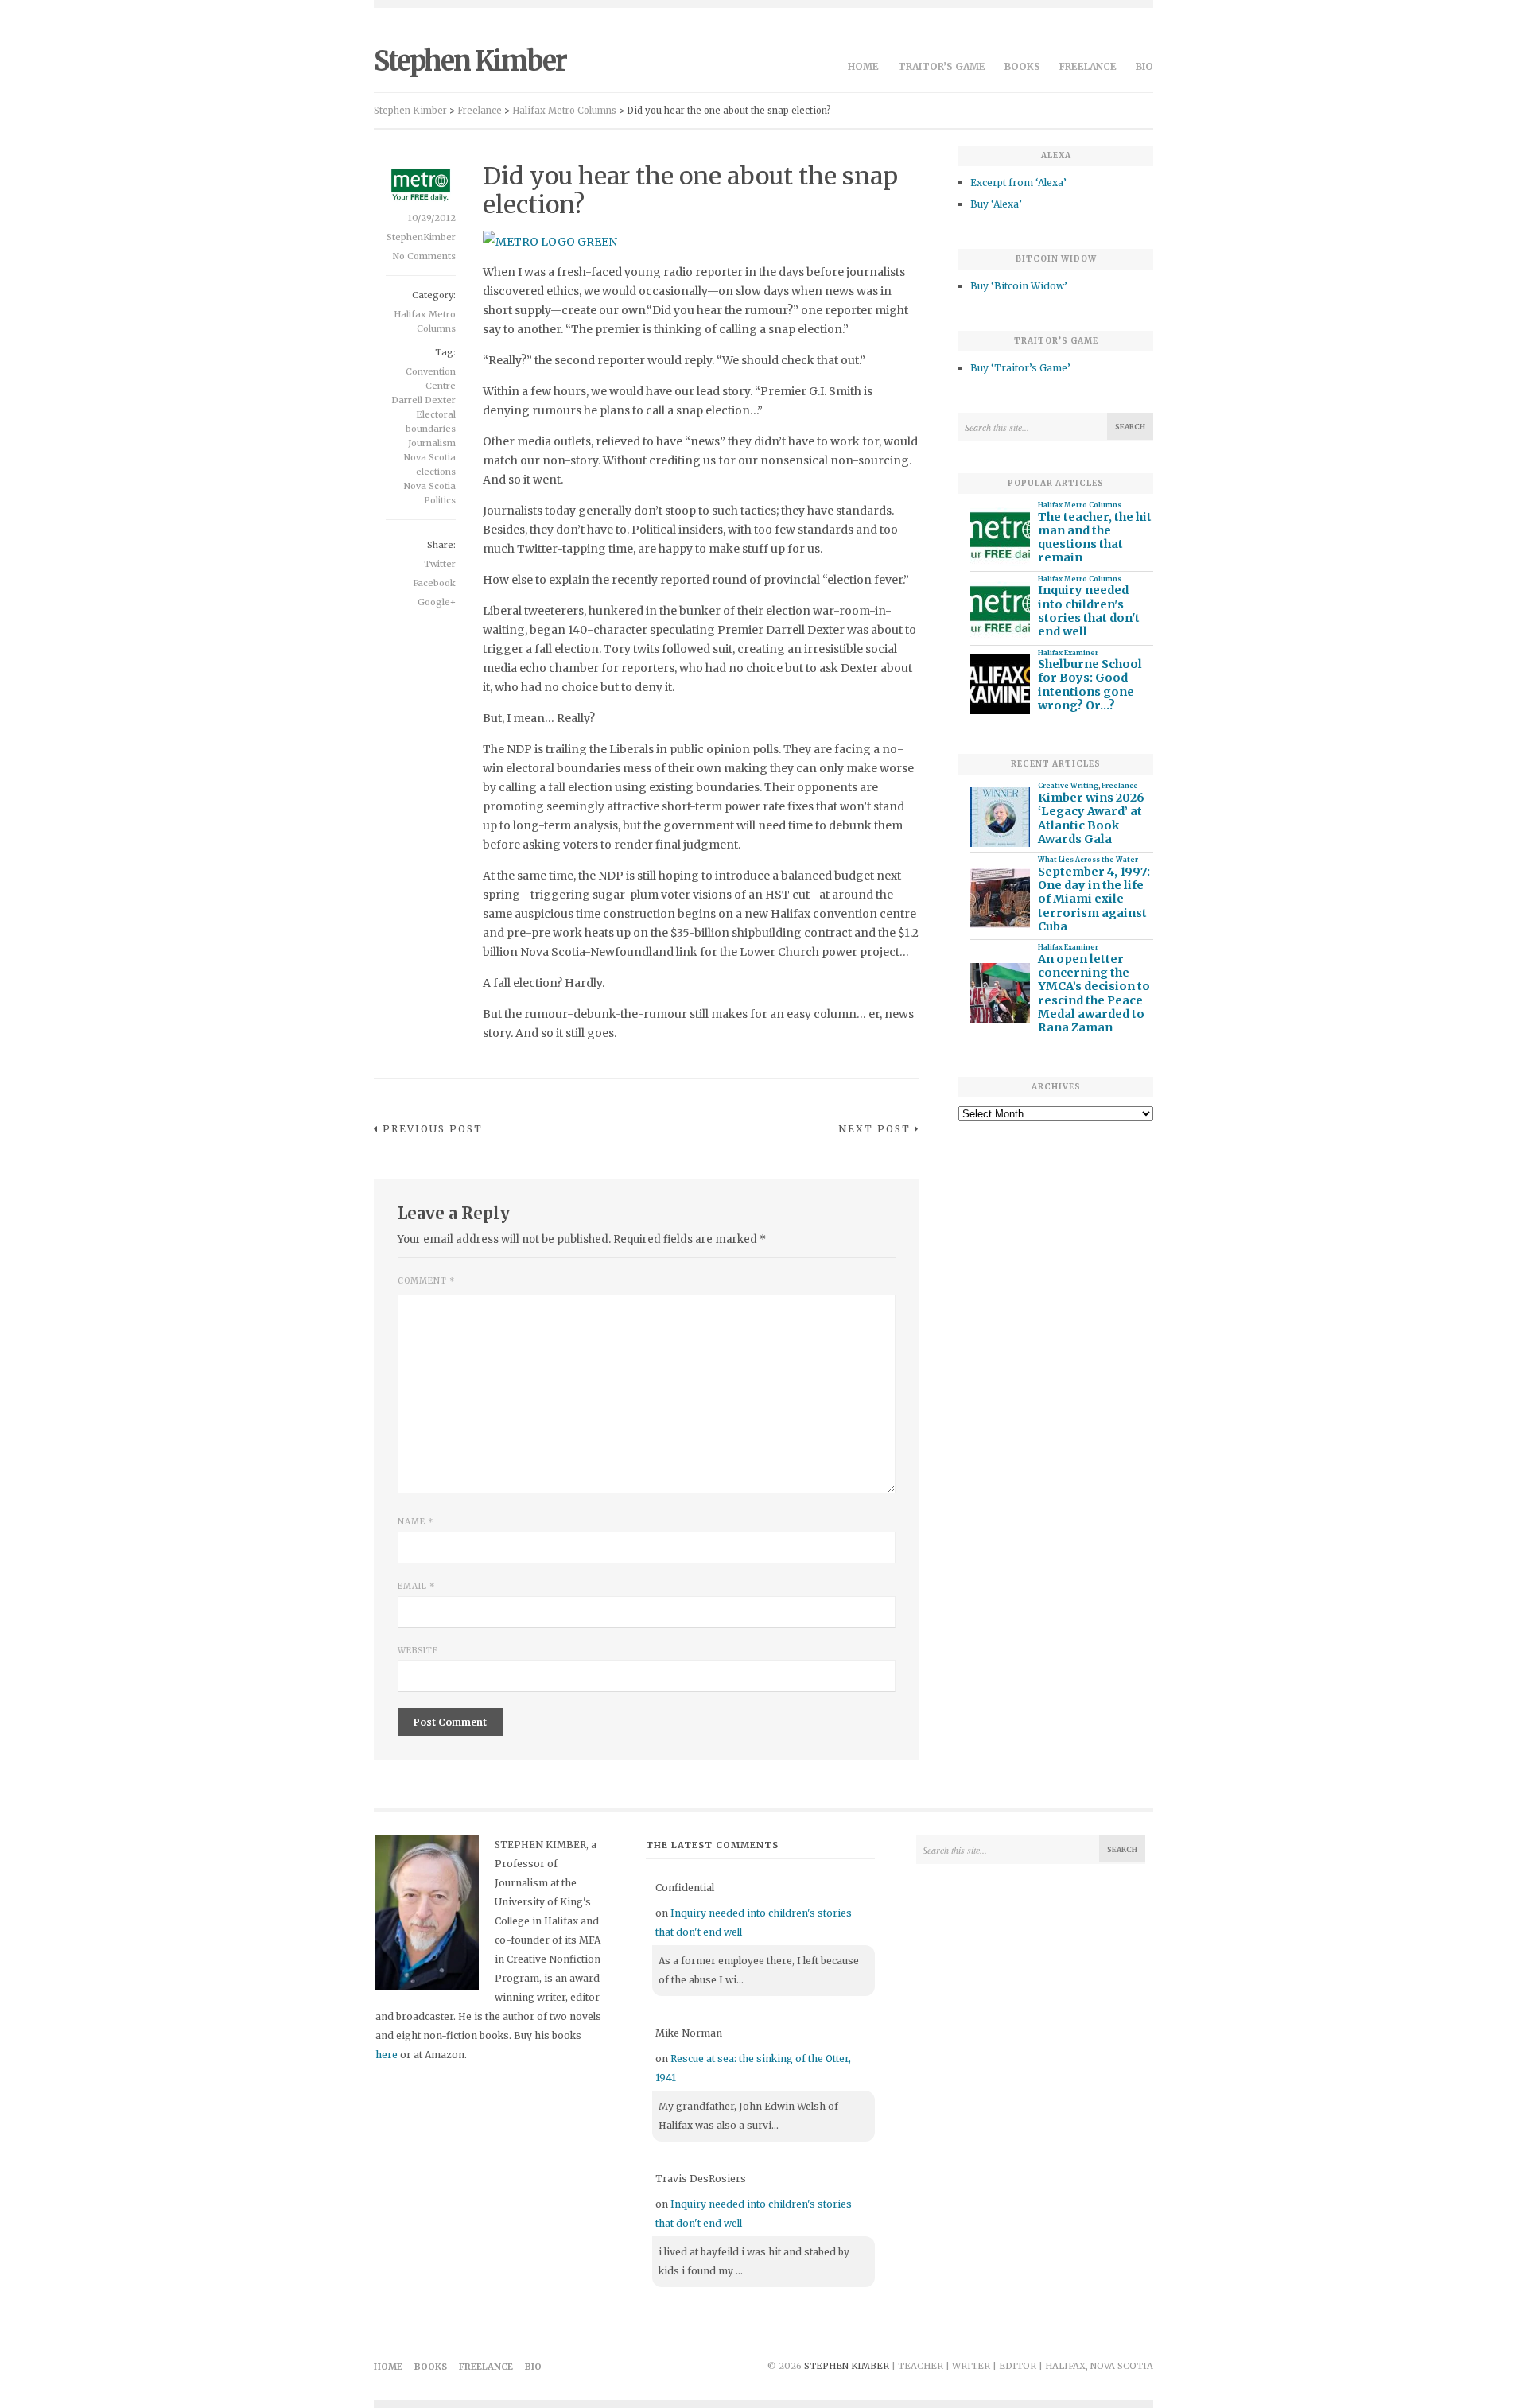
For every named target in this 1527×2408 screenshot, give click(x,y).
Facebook (434, 583)
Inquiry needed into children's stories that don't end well (1089, 611)
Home (863, 66)
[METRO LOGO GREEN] (550, 242)
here (387, 2055)
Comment (426, 1281)
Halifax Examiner (1068, 653)
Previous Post (433, 1129)
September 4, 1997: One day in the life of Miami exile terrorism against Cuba (1094, 899)
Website (418, 1651)
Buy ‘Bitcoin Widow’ (1019, 286)
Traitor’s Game (942, 66)
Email (416, 1586)
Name (416, 1522)
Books (1022, 66)
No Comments (424, 256)
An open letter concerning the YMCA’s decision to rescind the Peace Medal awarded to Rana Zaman (1094, 994)
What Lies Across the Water (1088, 860)
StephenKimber (421, 237)
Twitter (440, 564)
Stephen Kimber (470, 61)
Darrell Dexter (424, 400)
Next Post (874, 1129)
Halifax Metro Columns (1080, 505)
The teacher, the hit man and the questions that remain (1095, 538)
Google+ (437, 602)
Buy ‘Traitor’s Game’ (1020, 368)
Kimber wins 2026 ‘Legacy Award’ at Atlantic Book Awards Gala (1091, 819)
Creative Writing (1068, 786)
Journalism (432, 443)
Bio (1144, 66)
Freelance (1088, 66)
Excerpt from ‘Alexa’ (1018, 183)
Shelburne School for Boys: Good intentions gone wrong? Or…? (1090, 685)
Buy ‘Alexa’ (996, 204)
